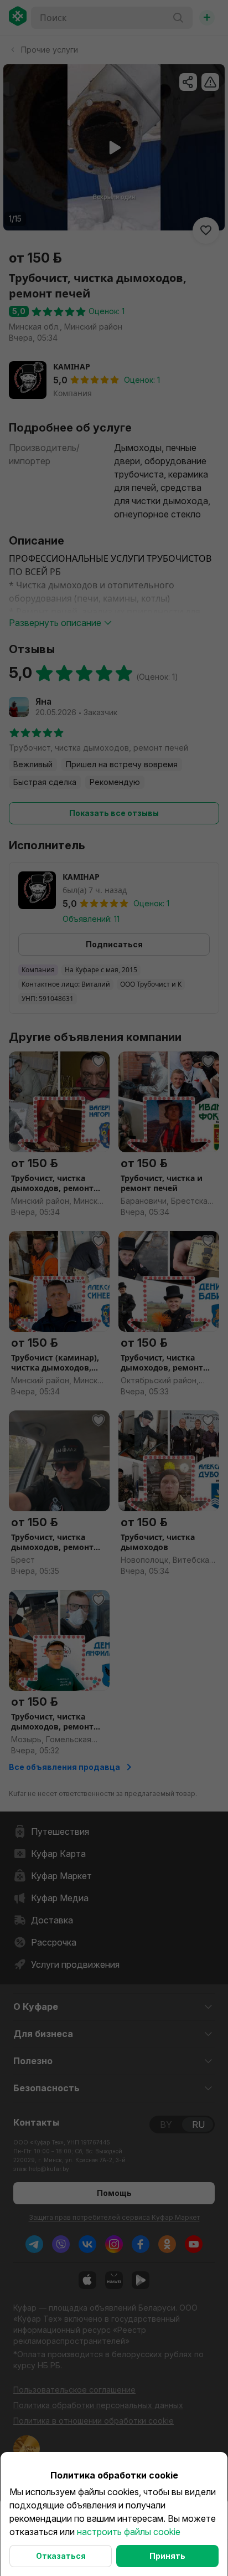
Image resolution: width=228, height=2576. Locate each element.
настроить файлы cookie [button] (129, 2532)
